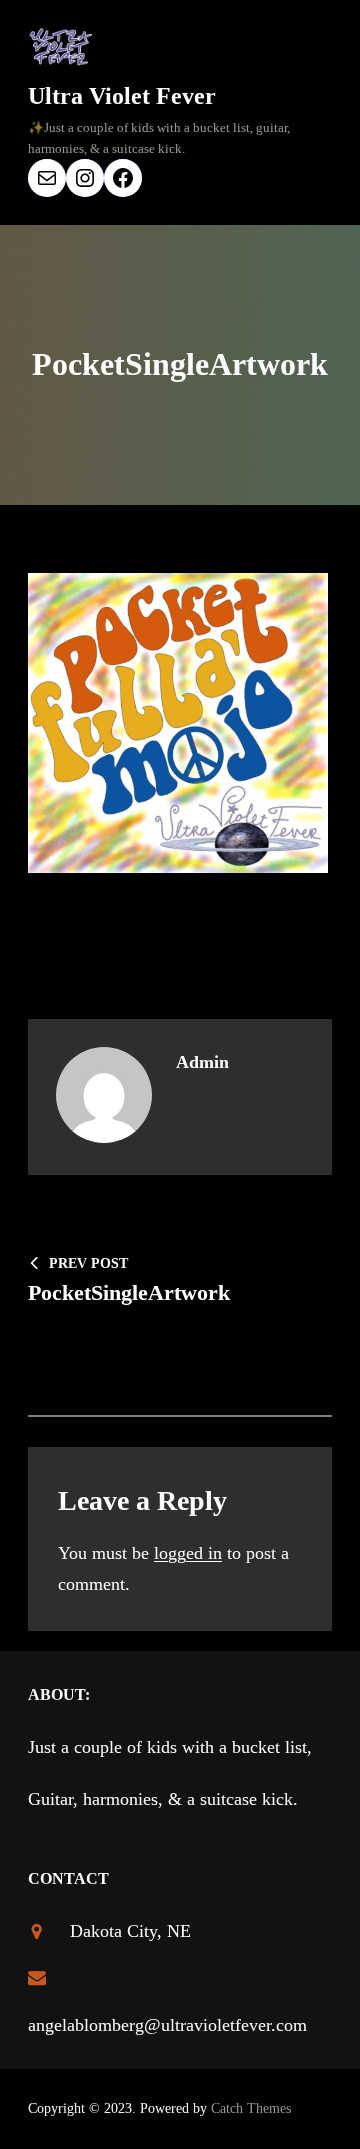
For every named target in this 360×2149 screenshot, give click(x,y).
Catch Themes (251, 2108)
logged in (188, 1553)
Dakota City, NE (130, 1931)
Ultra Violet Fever (122, 96)
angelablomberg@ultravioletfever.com (167, 2025)
